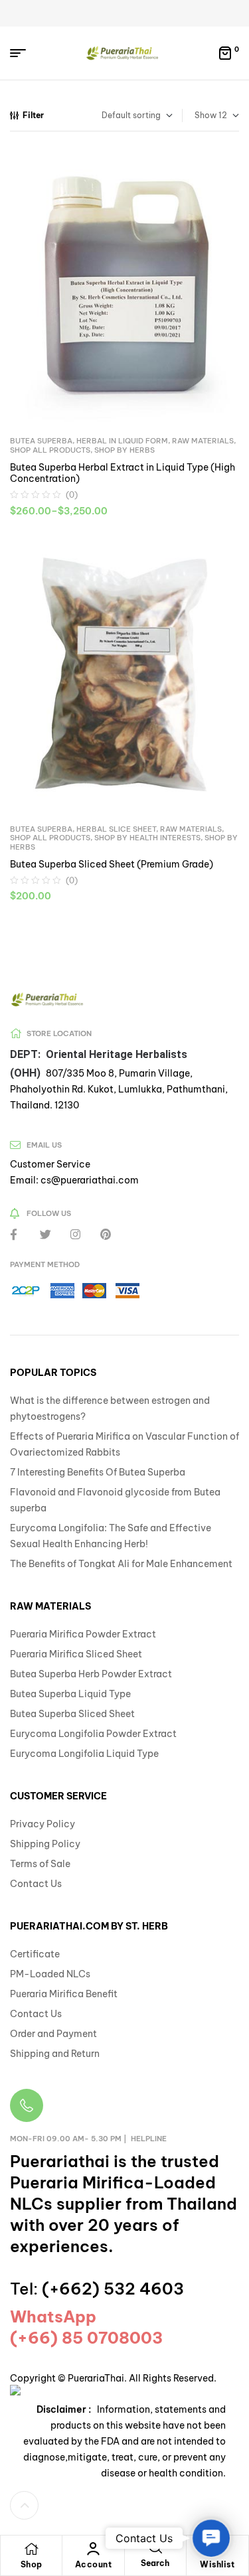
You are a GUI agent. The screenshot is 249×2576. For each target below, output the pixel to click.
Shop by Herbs (124, 450)
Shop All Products (50, 450)
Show (206, 115)
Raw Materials (203, 441)
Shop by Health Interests (147, 838)
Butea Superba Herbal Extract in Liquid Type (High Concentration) (123, 473)
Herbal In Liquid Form (122, 441)
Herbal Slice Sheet (116, 829)
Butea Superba (41, 441)
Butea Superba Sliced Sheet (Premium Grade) (112, 864)
